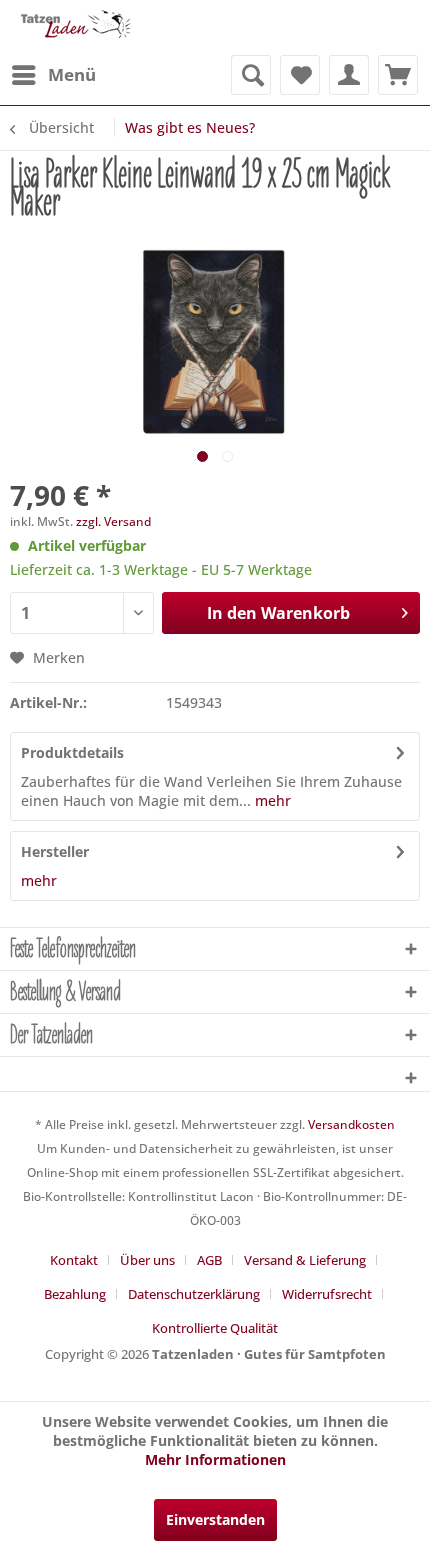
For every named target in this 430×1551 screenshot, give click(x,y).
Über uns (147, 1260)
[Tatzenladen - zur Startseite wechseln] (74, 27)
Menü (72, 74)
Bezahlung (75, 1294)
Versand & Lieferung (305, 1260)
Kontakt (74, 1260)
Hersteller (55, 851)
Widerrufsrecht (327, 1294)
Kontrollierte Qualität (215, 1328)
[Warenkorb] (398, 75)
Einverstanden (215, 1519)
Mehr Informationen (215, 1459)
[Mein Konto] (349, 75)
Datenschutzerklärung (194, 1294)
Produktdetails (72, 752)
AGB (209, 1260)
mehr (271, 800)
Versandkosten (351, 1124)
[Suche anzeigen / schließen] (251, 75)
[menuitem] (53, 75)
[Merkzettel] (300, 75)
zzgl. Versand (113, 521)
